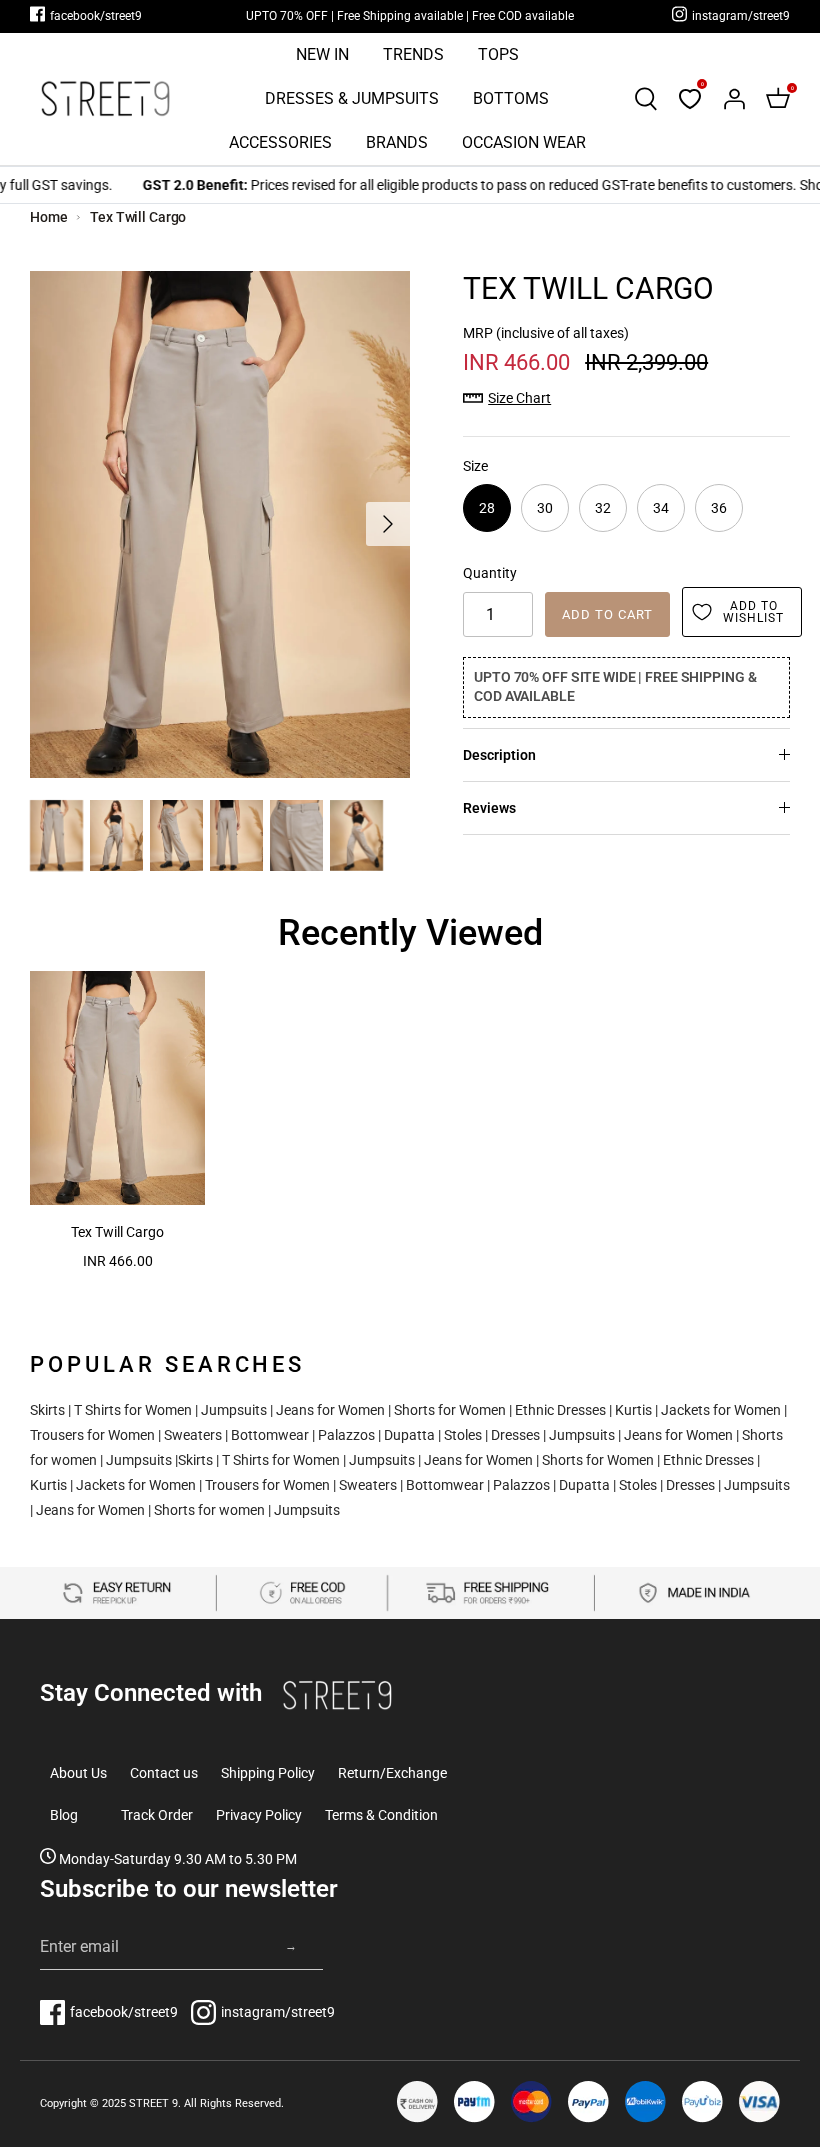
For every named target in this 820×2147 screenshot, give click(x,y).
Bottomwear (270, 1435)
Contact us (164, 1773)
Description (499, 755)
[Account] (734, 99)
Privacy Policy (259, 1815)
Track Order (157, 1815)
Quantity (490, 573)
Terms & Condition (381, 1815)
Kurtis (633, 1410)
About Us (78, 1773)
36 (719, 508)
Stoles (463, 1435)
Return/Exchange (392, 1773)
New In (322, 54)
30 (545, 508)
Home (49, 217)
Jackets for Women (721, 1410)
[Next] (388, 524)
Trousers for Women (92, 1435)
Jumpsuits (234, 1410)
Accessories (280, 142)
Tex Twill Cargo (138, 217)
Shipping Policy (268, 1773)
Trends (413, 54)
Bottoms (511, 98)
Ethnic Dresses (560, 1410)
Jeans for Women (330, 1410)
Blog (64, 1815)
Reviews (489, 808)
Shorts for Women (450, 1410)
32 (603, 508)
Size (475, 466)
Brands (397, 142)
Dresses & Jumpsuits (352, 98)
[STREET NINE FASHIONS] (105, 98)
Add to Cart (607, 614)
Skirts (47, 1410)
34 (661, 508)
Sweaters (193, 1435)
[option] (220, 524)
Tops (498, 54)
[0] (690, 99)
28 (487, 508)
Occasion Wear (524, 142)
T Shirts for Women (133, 1410)
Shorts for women (209, 1510)
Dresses (515, 1435)
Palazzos (346, 1435)
